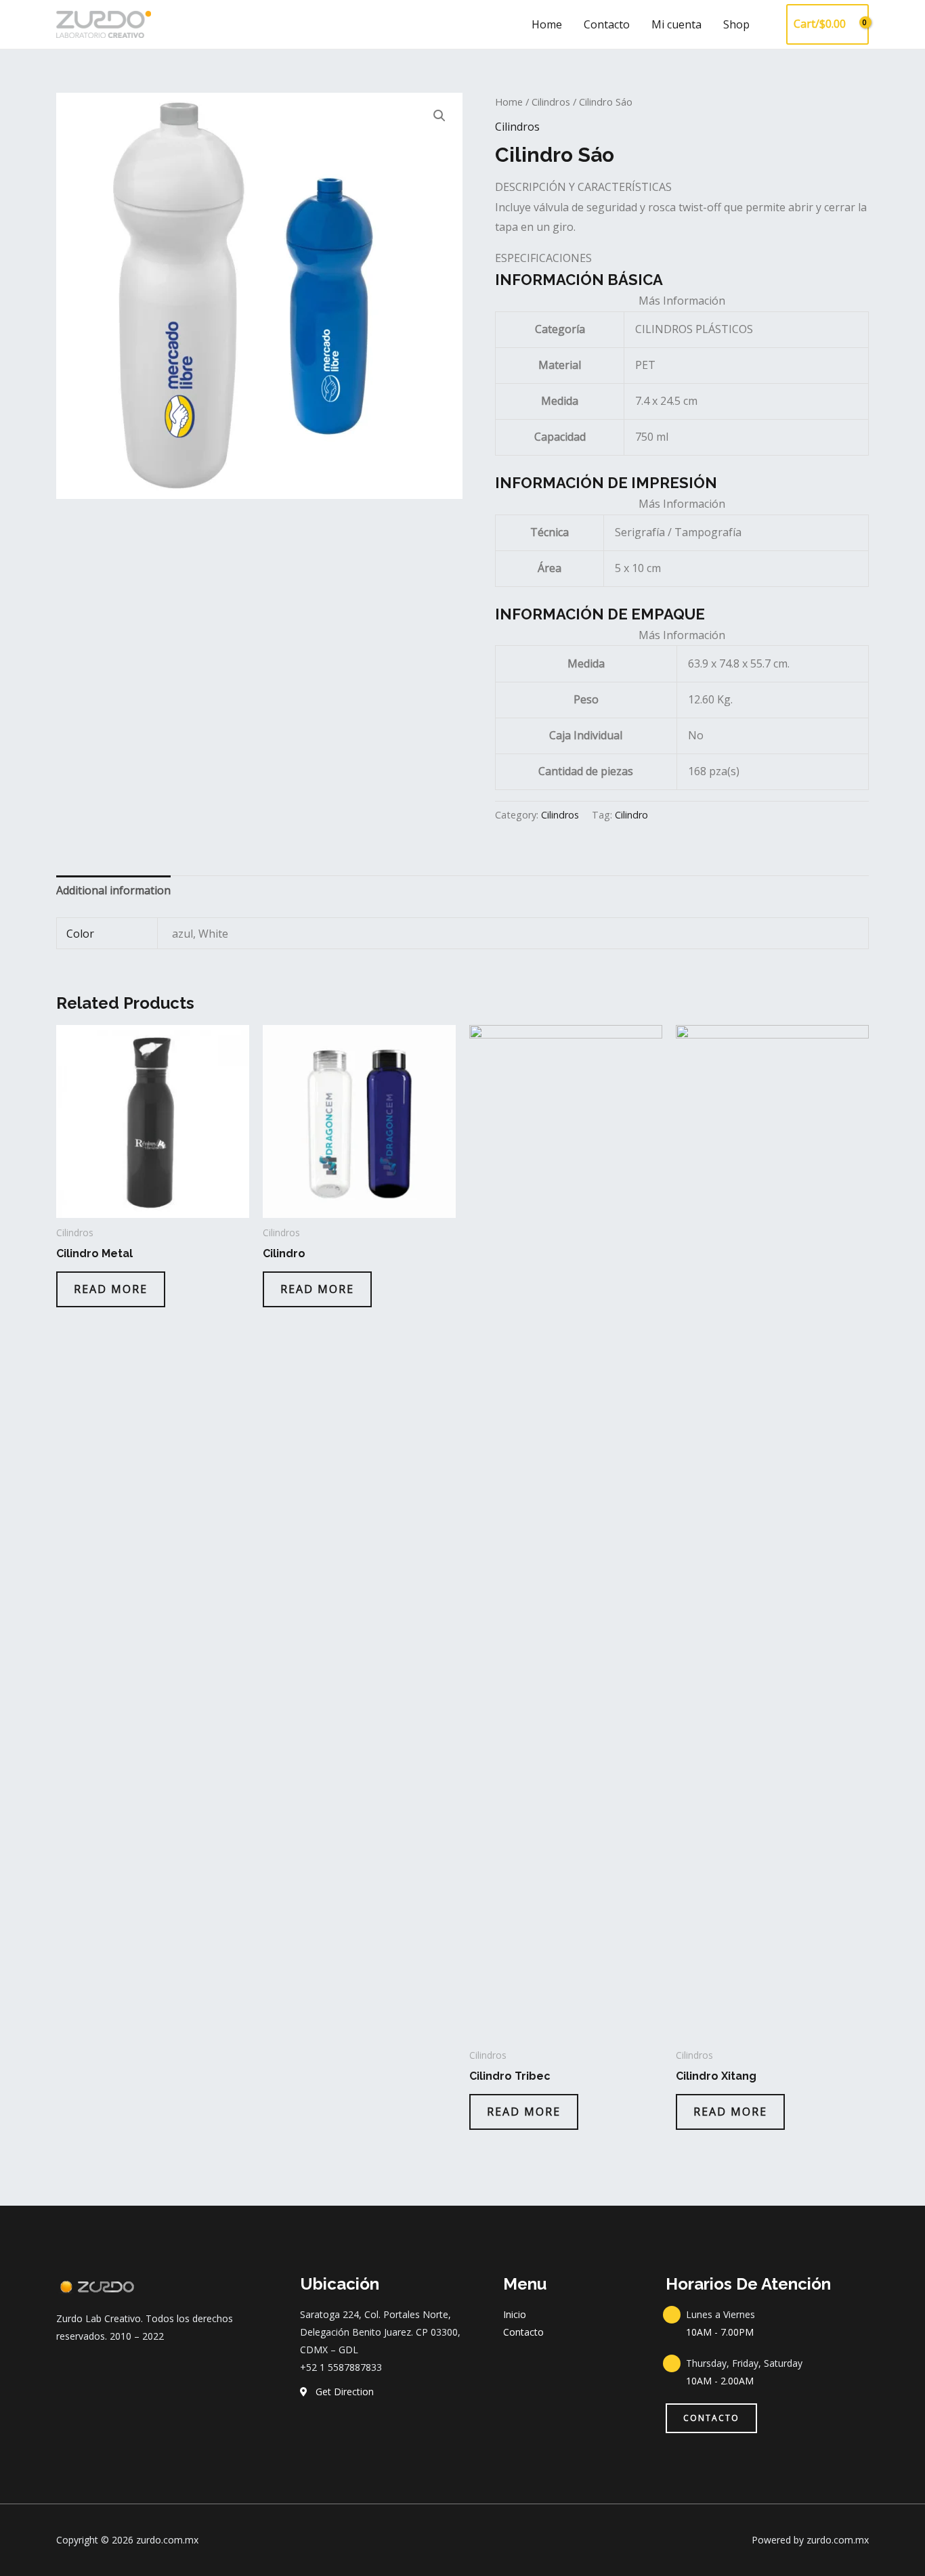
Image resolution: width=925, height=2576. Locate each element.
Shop (736, 24)
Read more (111, 1289)
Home (547, 24)
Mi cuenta (676, 24)
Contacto (607, 24)
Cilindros (551, 102)
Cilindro (631, 815)
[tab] (113, 891)
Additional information (113, 890)
